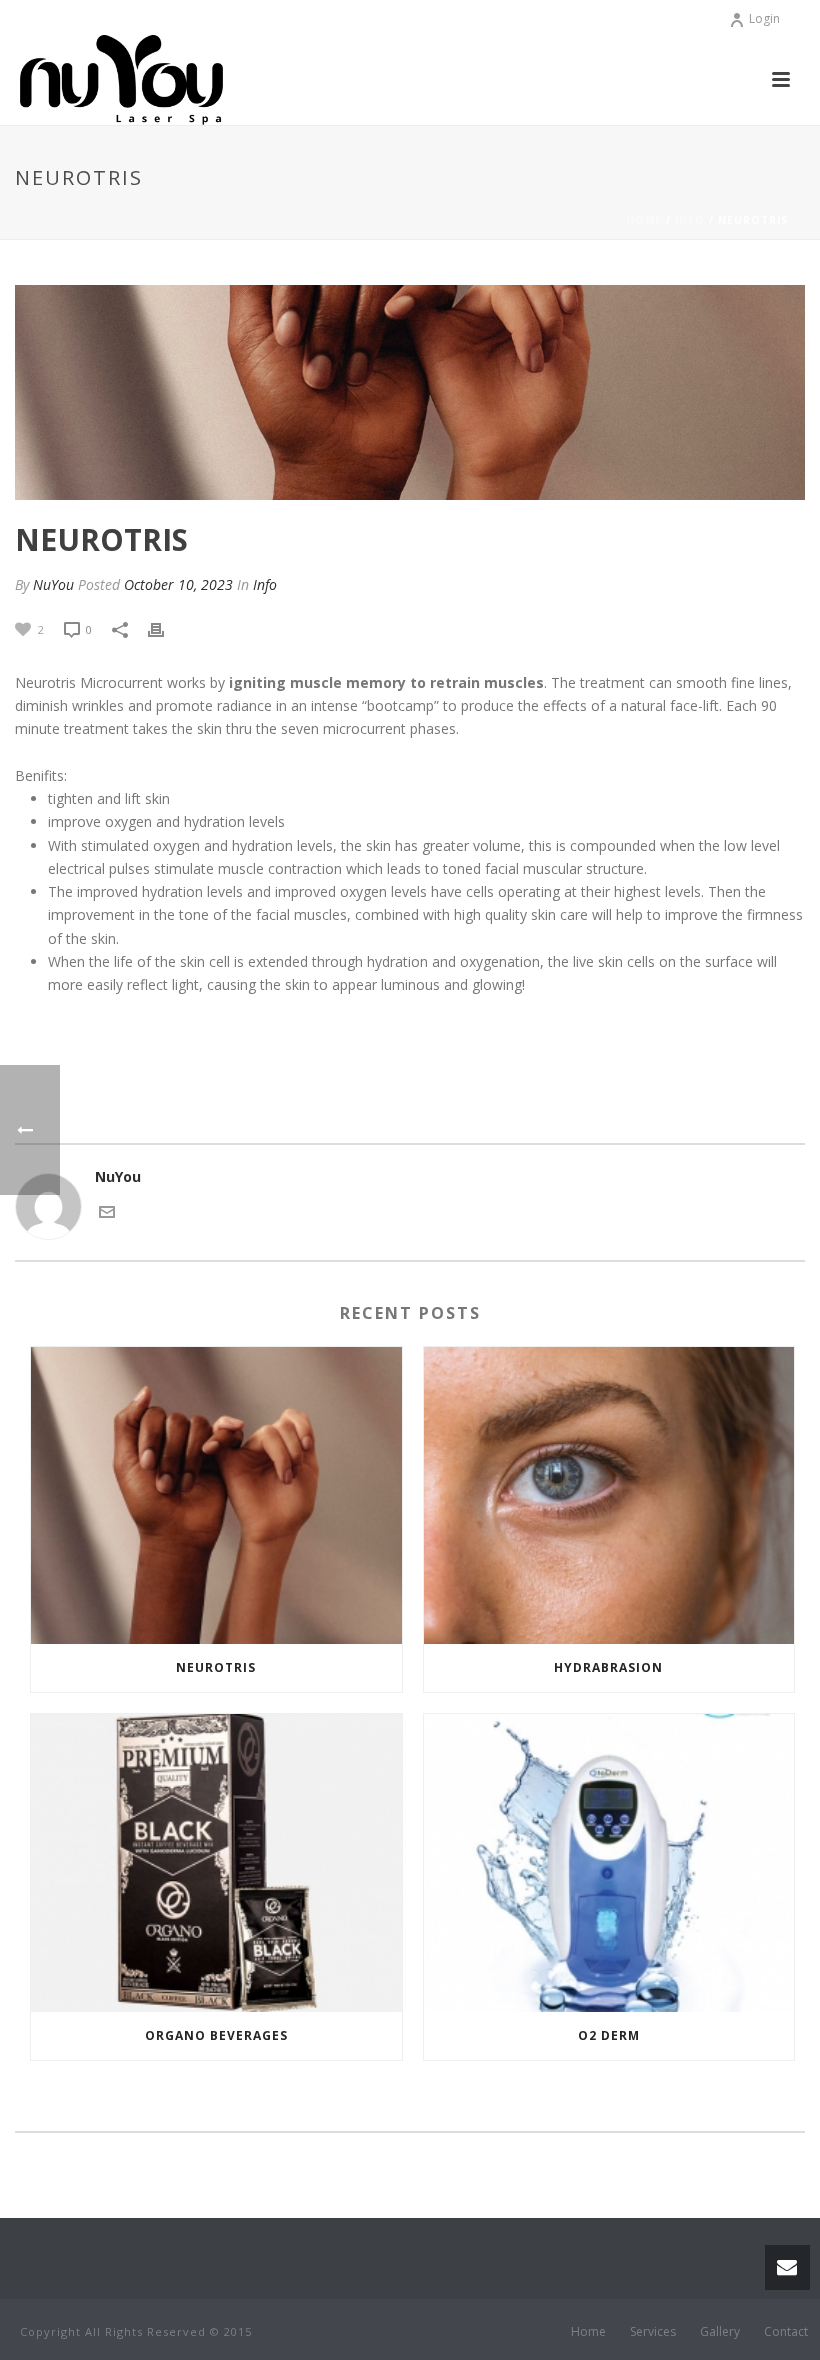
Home (644, 220)
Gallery (720, 2332)
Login (764, 18)
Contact (786, 2332)
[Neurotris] (216, 1496)
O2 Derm (609, 2035)
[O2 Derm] (609, 1863)
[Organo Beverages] (216, 1863)
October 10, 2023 (178, 584)
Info (690, 220)
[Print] (166, 628)
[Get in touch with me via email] (107, 1210)
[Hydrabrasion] (609, 1496)
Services (653, 2332)
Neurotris (216, 1667)
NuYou (53, 584)
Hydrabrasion (608, 1667)
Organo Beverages (216, 2035)
